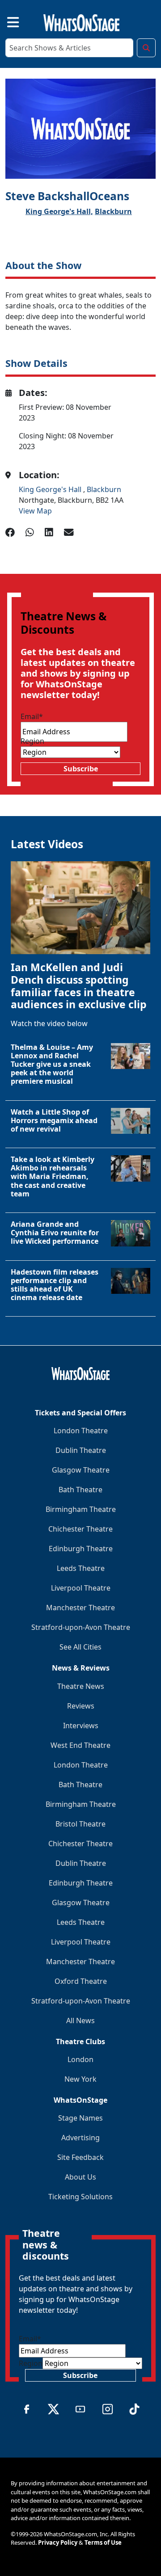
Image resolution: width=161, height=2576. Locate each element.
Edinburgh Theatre (81, 1549)
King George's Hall (51, 489)
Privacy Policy (58, 2542)
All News (80, 2020)
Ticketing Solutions (80, 2197)
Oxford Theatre (81, 1981)
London (80, 2059)
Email (32, 716)
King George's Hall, (59, 211)
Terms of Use (103, 2542)
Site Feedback (80, 2157)
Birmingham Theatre (81, 1509)
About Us (80, 2177)
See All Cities (80, 1647)
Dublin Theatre (81, 1450)
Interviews (81, 1726)
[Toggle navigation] (5, 21)
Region (32, 741)
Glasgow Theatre (81, 1470)
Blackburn (113, 211)
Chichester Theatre (80, 1529)
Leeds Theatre (81, 1568)
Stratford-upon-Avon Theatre (81, 1627)
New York (80, 2079)
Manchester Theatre (80, 1608)
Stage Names (80, 2118)
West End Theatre (80, 1745)
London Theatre (81, 1431)
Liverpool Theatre (81, 1588)
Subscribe (81, 769)
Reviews (81, 1706)
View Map (35, 511)
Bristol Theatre (80, 1824)
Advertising (80, 2138)
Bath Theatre (80, 1490)
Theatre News (81, 1686)
